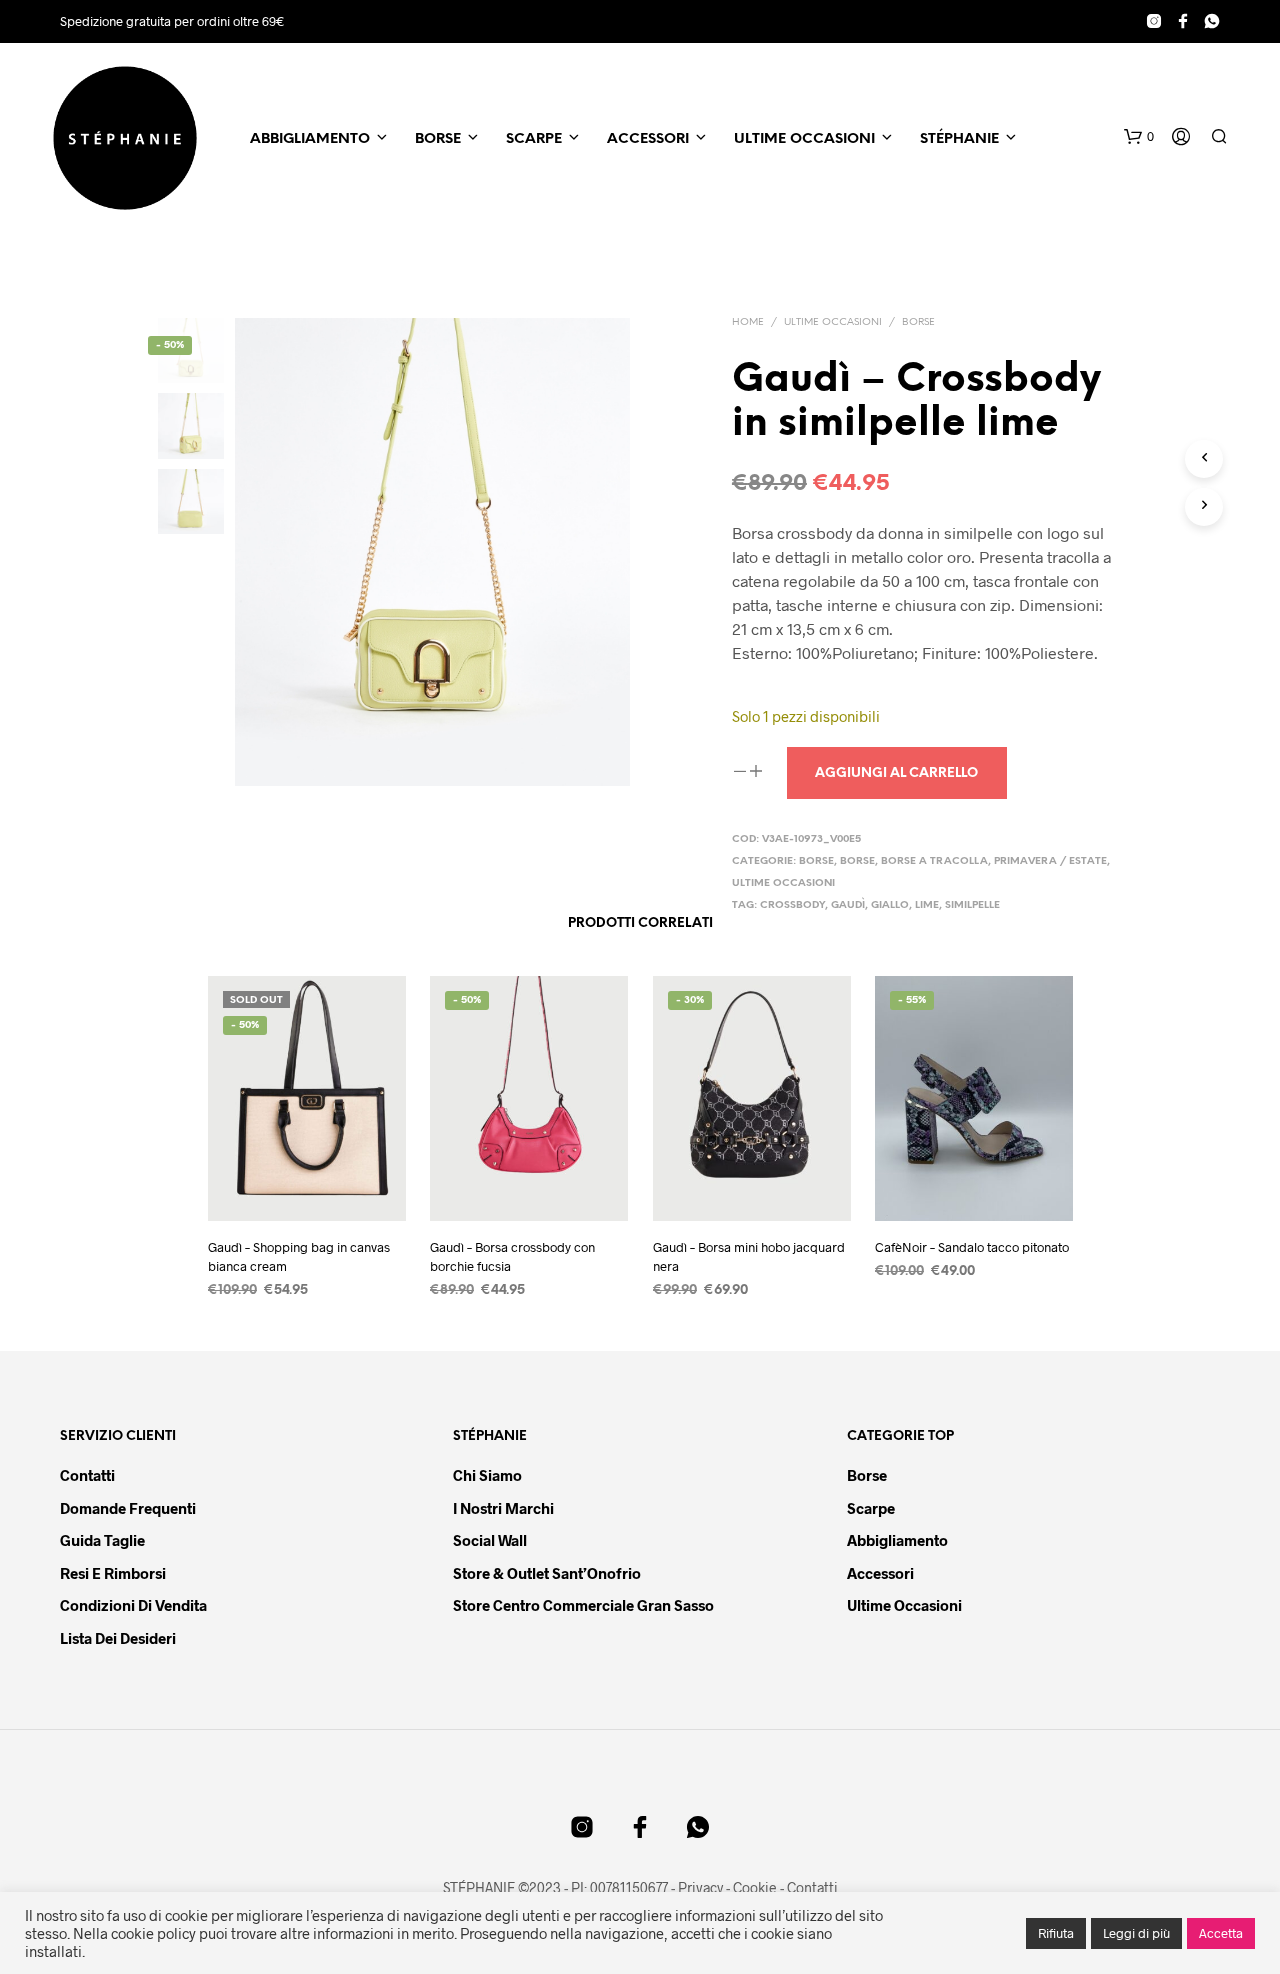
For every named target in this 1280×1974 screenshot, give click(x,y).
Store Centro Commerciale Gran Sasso (583, 1605)
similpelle (972, 905)
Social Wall (490, 1540)
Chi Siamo (487, 1475)
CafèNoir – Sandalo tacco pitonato (972, 1248)
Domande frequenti (128, 1508)
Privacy (700, 1888)
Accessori (648, 139)
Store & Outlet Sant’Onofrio (547, 1573)
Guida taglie (102, 1540)
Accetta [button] (1221, 1933)
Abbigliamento (310, 139)
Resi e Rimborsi (113, 1573)
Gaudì (848, 905)
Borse (438, 139)
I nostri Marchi (503, 1508)
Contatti (87, 1475)
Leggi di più (1136, 1933)
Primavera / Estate (1050, 861)
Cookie (755, 1888)
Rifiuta (1056, 1933)
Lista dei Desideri (118, 1638)
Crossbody (792, 905)
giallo (890, 905)
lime (927, 905)
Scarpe (534, 139)
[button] (1139, 137)
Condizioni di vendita (133, 1605)
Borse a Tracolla (934, 861)
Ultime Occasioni (804, 139)
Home (748, 322)
